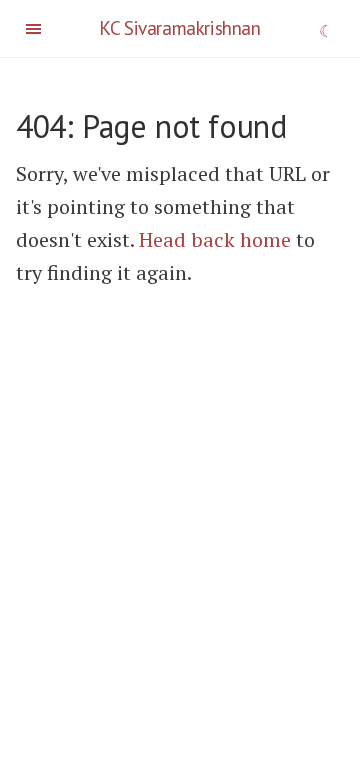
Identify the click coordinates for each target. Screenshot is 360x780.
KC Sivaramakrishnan (179, 27)
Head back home (215, 239)
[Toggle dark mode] (326, 33)
